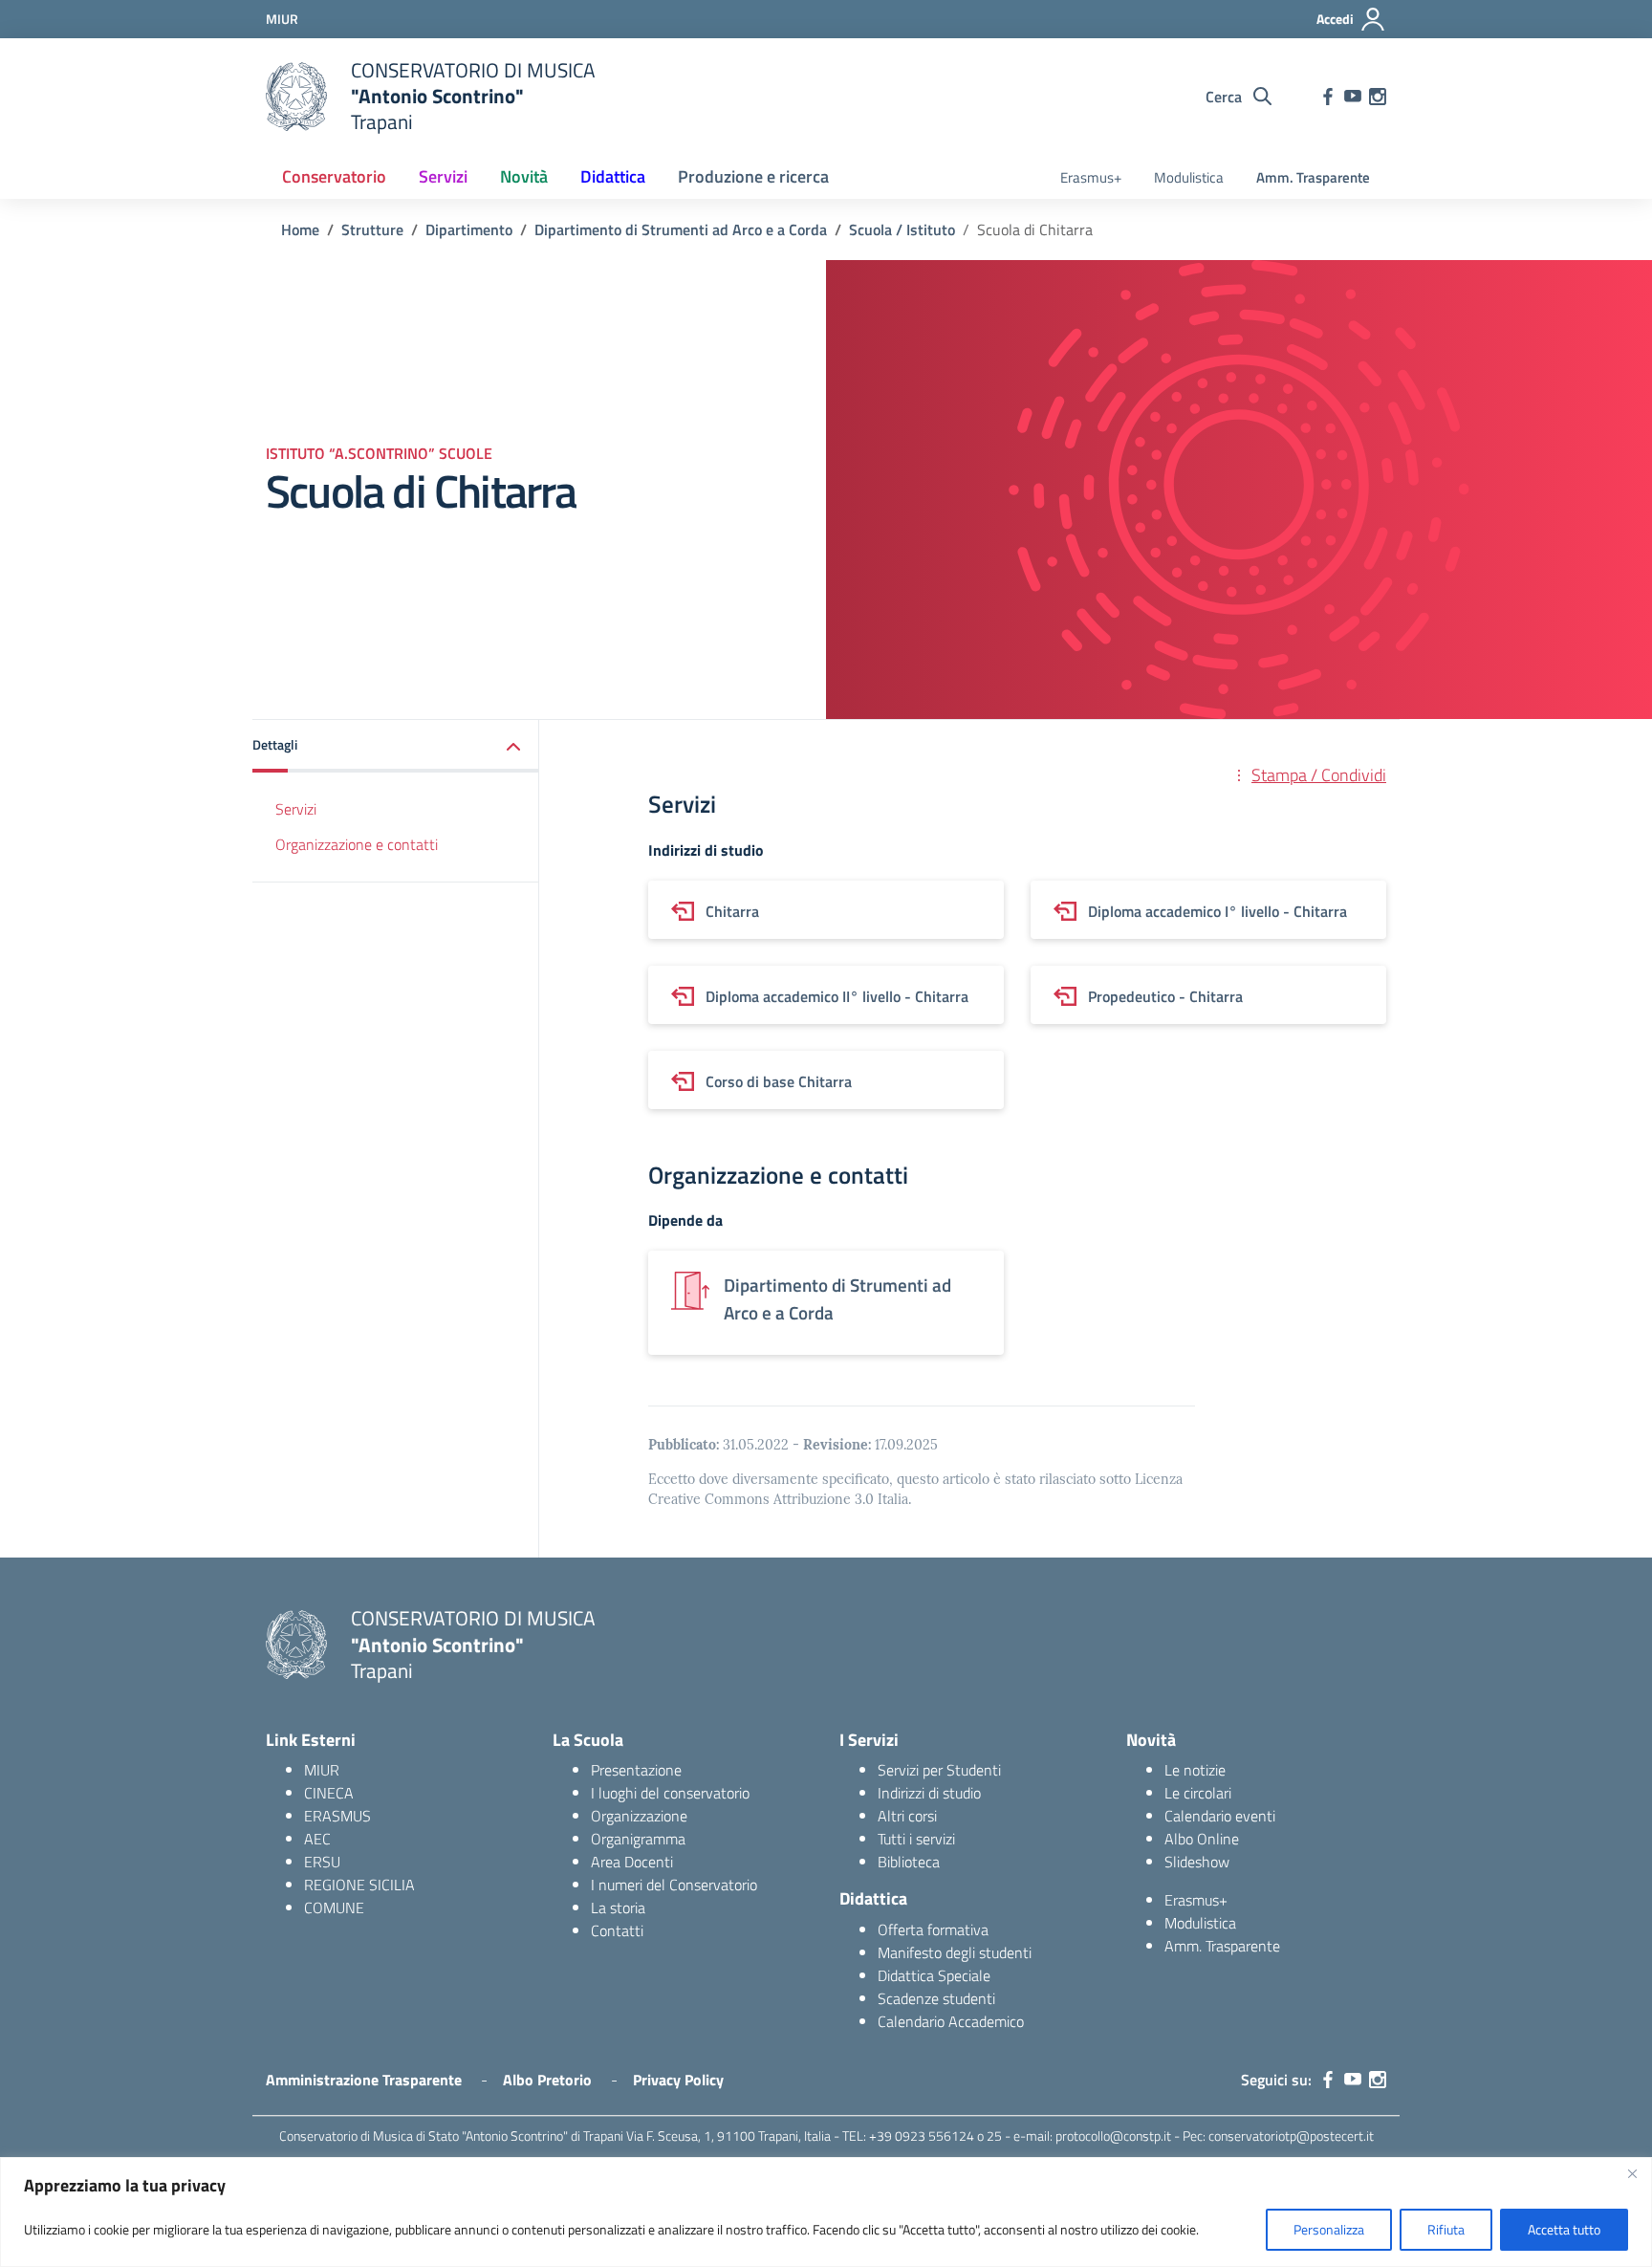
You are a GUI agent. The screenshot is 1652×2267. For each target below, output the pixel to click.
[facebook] (1328, 97)
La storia (618, 1907)
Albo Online (1202, 1839)
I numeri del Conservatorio (674, 1885)
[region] (826, 2212)
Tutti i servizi (916, 1839)
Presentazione (636, 1770)
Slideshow (1197, 1862)
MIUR (322, 1770)
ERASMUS (337, 1816)
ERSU (322, 1862)
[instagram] (1378, 97)
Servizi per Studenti (939, 1770)
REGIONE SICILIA (359, 1885)
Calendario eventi (1220, 1816)
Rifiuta (1446, 2229)
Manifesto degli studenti (955, 1952)
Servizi (443, 176)
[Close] (1632, 2173)
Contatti (617, 1930)
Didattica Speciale (934, 1975)
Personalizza (1329, 2229)
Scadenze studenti (936, 1998)
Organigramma (638, 1839)
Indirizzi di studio (929, 1793)
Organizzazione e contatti (357, 844)
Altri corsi (907, 1816)
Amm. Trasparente (1313, 177)
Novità (524, 176)
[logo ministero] (296, 97)
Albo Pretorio (547, 2080)
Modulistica (1189, 177)
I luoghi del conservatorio (670, 1793)
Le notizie (1195, 1770)
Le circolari (1198, 1793)
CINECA (329, 1793)
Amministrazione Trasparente (364, 2080)
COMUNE (334, 1907)
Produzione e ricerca (753, 176)
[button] (396, 746)
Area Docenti (632, 1862)
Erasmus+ (1091, 177)
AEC (317, 1839)
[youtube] (1353, 97)
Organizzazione (639, 1816)
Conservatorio (334, 176)
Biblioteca (909, 1862)
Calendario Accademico (951, 2021)
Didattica (613, 176)
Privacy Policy (678, 2080)
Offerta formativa (933, 1929)
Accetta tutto (1564, 2229)
